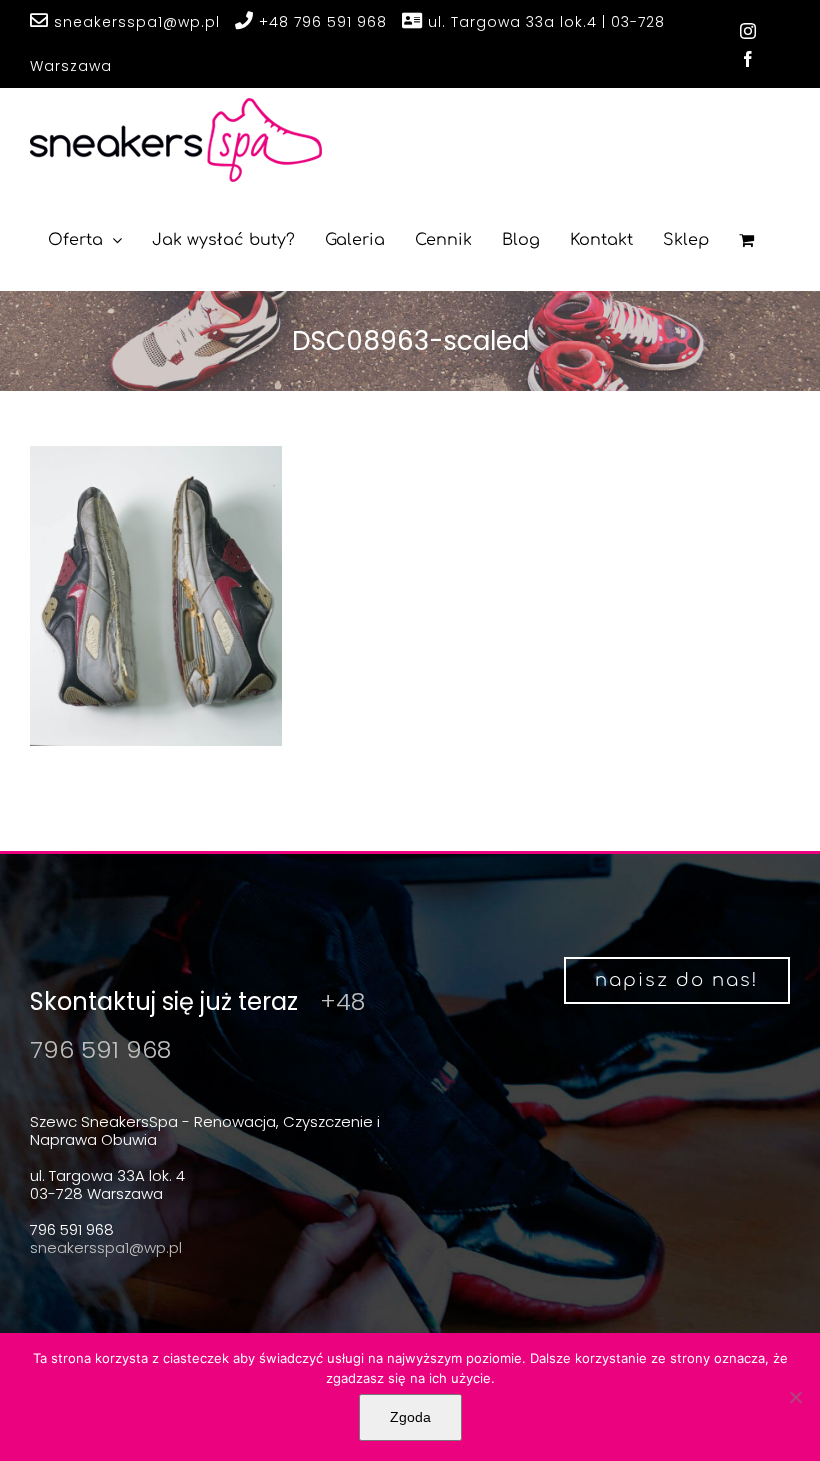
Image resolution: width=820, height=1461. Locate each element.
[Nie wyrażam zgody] (795, 1397)
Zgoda (410, 1417)
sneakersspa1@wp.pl (134, 22)
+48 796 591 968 (320, 22)
